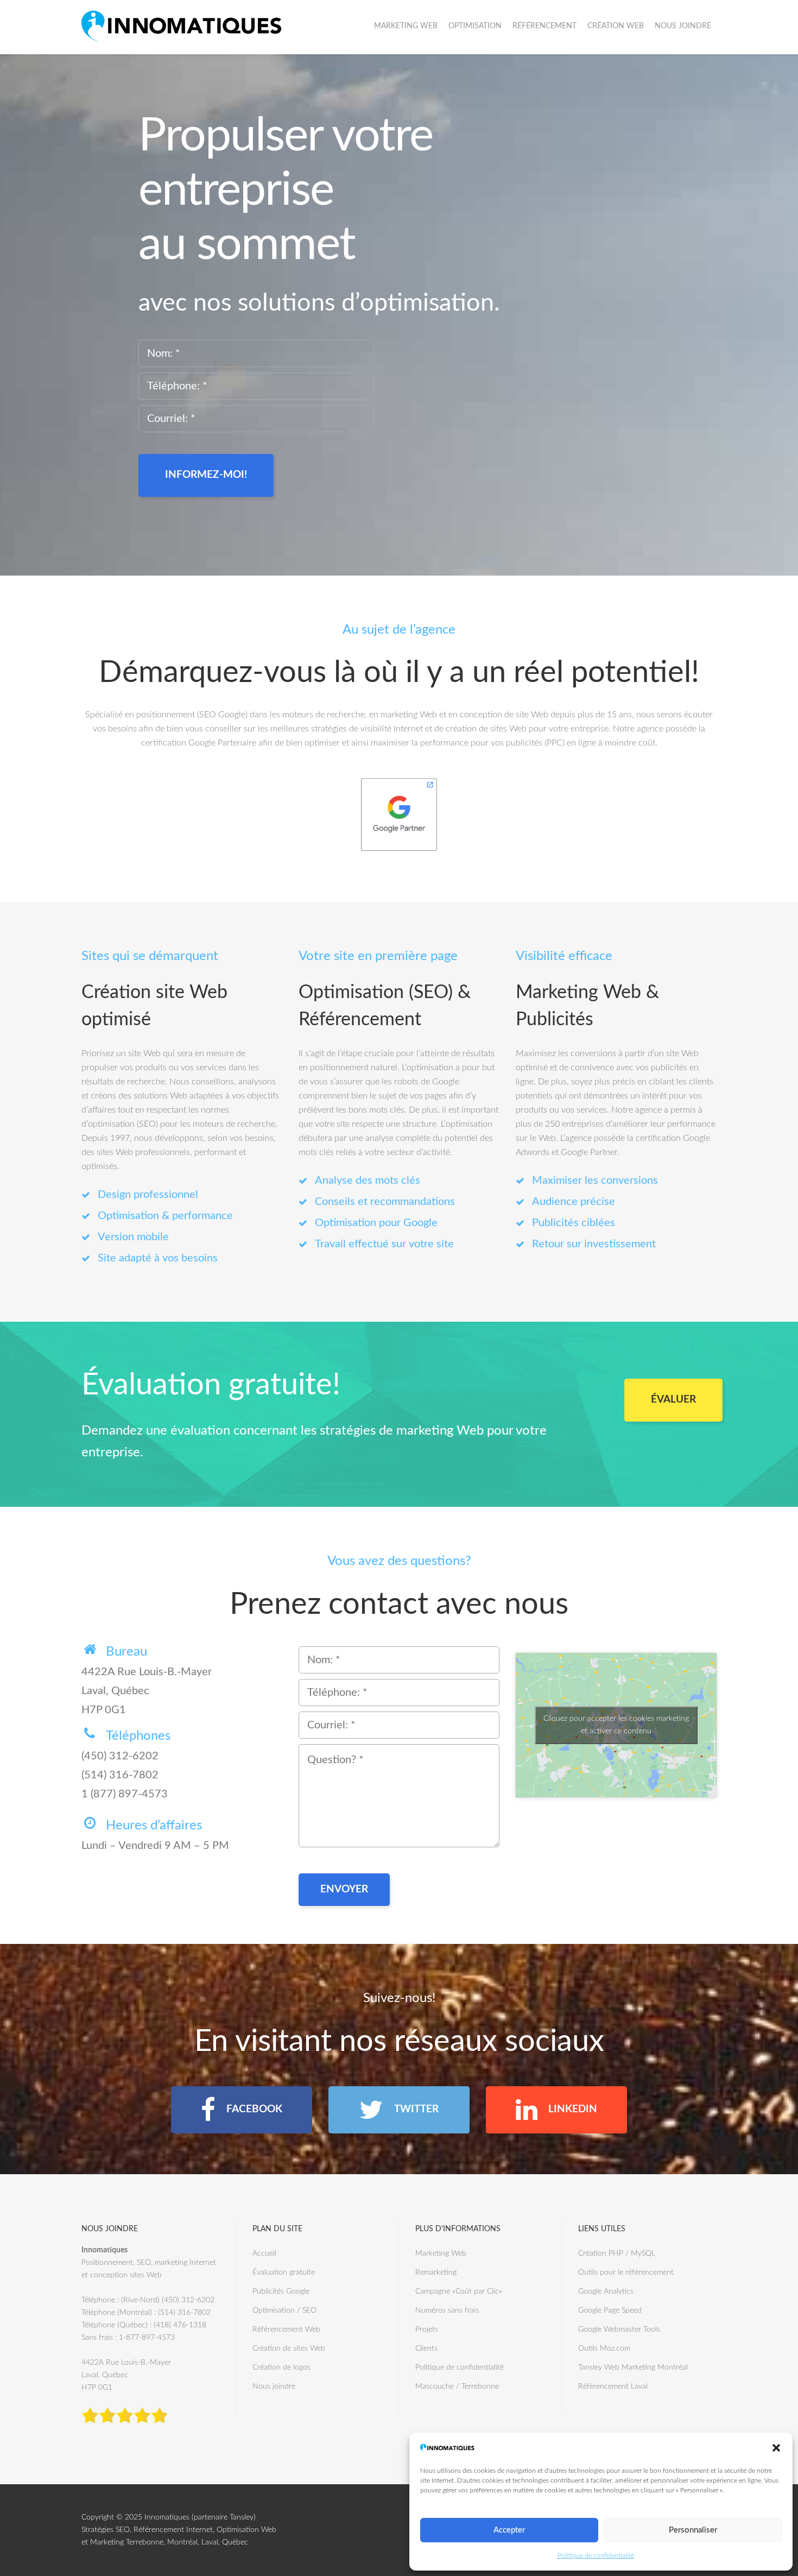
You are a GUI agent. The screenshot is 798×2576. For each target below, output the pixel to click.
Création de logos (281, 2367)
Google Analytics (606, 2291)
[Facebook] (242, 2110)
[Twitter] (399, 2110)
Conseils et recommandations (385, 1202)
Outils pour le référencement (626, 2272)
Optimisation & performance (165, 1216)
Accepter (509, 2530)
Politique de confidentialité (596, 2555)
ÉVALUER (673, 1400)
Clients (426, 2348)
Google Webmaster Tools (619, 2329)
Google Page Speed (610, 2310)
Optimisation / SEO (284, 2310)
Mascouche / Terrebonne (457, 2386)
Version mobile (133, 1237)
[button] (776, 2448)
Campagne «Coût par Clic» (459, 2291)
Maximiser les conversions (595, 1180)
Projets (427, 2329)
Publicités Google (281, 2291)
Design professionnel (148, 1195)
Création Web (616, 26)
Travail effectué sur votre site (384, 1244)
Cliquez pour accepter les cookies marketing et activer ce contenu (616, 1725)
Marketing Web (406, 26)
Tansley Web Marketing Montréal (633, 2367)
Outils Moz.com (604, 2348)
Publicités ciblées (574, 1223)
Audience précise (574, 1202)
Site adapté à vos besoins (158, 1258)
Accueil (264, 2253)
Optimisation (475, 26)
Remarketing (436, 2272)
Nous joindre (683, 26)
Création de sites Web (289, 2348)
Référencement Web (286, 2329)
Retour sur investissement (594, 1244)
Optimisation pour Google (376, 1223)
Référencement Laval (613, 2386)
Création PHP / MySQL (617, 2253)
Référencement (544, 26)
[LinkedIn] (556, 2110)
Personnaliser (693, 2530)
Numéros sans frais (447, 2310)
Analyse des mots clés (368, 1180)
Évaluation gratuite (284, 2272)
